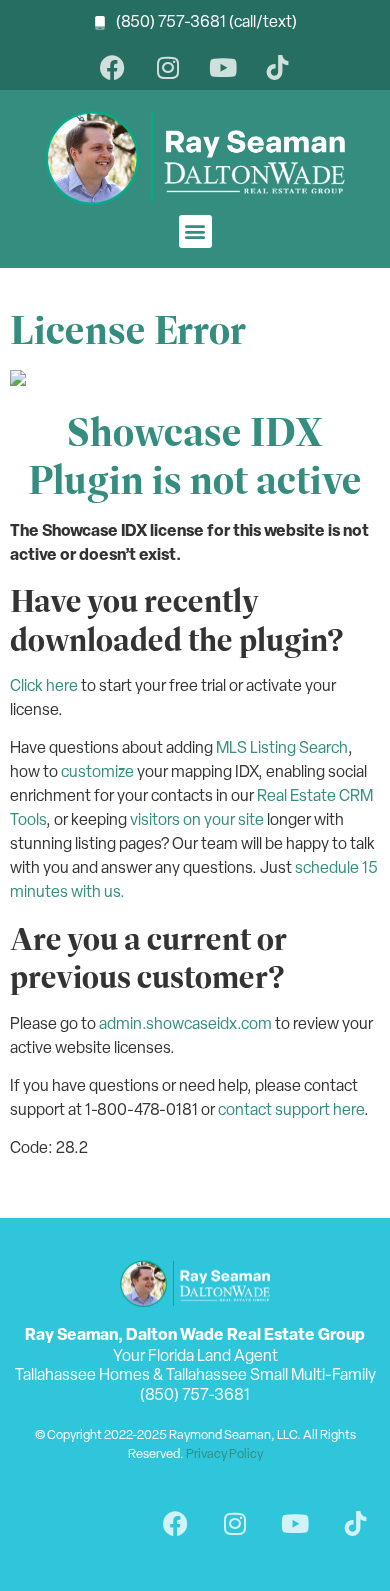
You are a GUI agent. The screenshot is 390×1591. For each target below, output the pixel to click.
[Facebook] (112, 67)
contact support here (291, 1111)
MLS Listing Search (282, 749)
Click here (44, 687)
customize (97, 773)
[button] (195, 231)
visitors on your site (197, 821)
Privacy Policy (224, 1454)
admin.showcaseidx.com (185, 1025)
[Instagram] (167, 67)
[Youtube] (222, 67)
